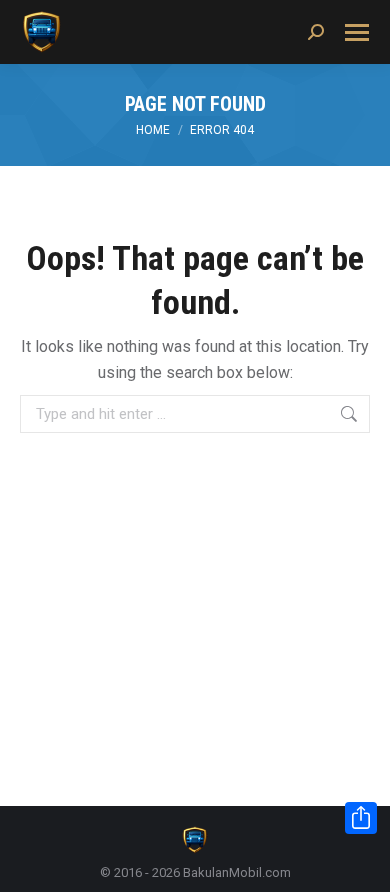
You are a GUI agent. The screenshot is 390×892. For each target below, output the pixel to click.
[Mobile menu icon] (357, 32)
